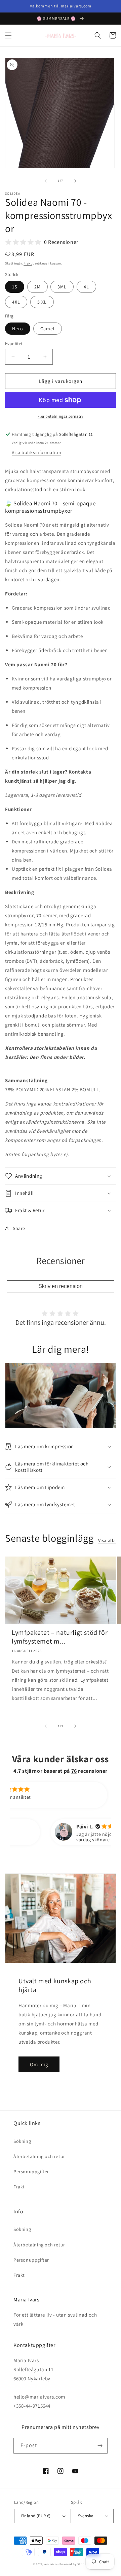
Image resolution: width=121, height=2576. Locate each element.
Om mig (39, 2064)
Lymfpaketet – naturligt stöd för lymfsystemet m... (60, 1637)
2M (37, 287)
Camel (48, 329)
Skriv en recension (61, 1286)
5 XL (42, 302)
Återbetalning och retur (39, 2156)
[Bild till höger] (75, 181)
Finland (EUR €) (36, 2516)
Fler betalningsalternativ (61, 416)
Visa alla (107, 1540)
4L (86, 287)
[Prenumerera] (100, 2446)
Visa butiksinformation (36, 452)
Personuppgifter (31, 2172)
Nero (18, 329)
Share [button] (19, 1228)
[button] (8, 35)
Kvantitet (14, 344)
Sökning (22, 2141)
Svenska (86, 2516)
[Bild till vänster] (46, 181)
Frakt (28, 263)
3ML (62, 287)
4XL (16, 302)
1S (15, 287)
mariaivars (52, 2564)
